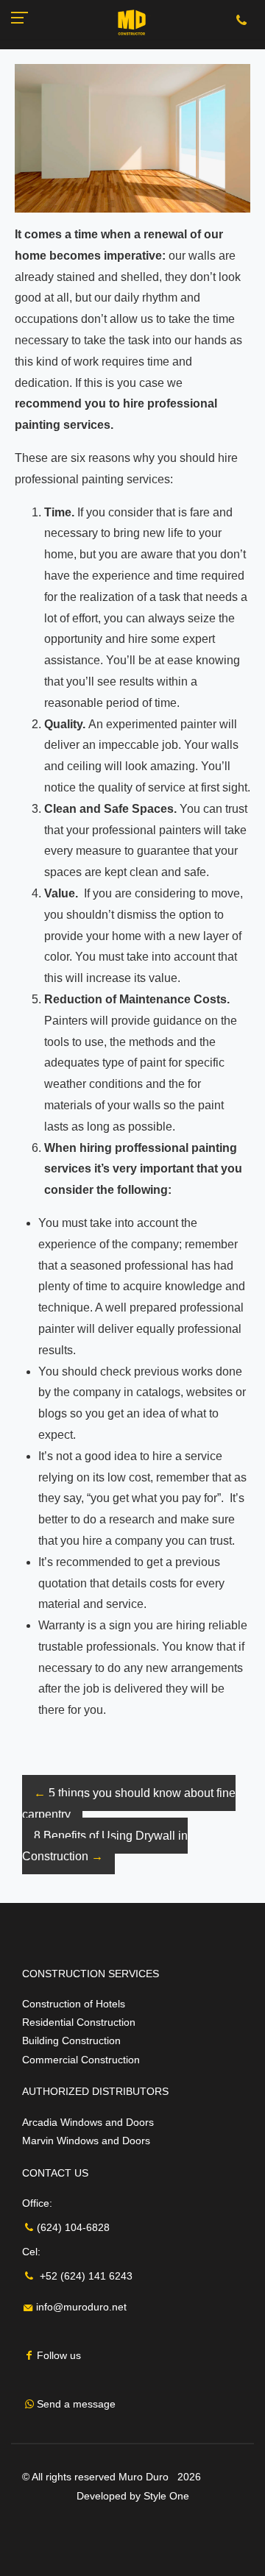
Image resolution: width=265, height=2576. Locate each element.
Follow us (59, 2355)
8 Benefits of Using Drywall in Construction (105, 1846)
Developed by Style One (133, 2496)
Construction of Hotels (74, 2004)
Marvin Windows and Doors (86, 2141)
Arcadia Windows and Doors (88, 2122)
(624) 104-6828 (73, 2227)
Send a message (76, 2404)
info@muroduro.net (80, 2307)
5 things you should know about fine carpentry (129, 1804)
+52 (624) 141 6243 (85, 2276)
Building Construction (71, 2040)
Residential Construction (79, 2022)
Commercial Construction (81, 2060)
